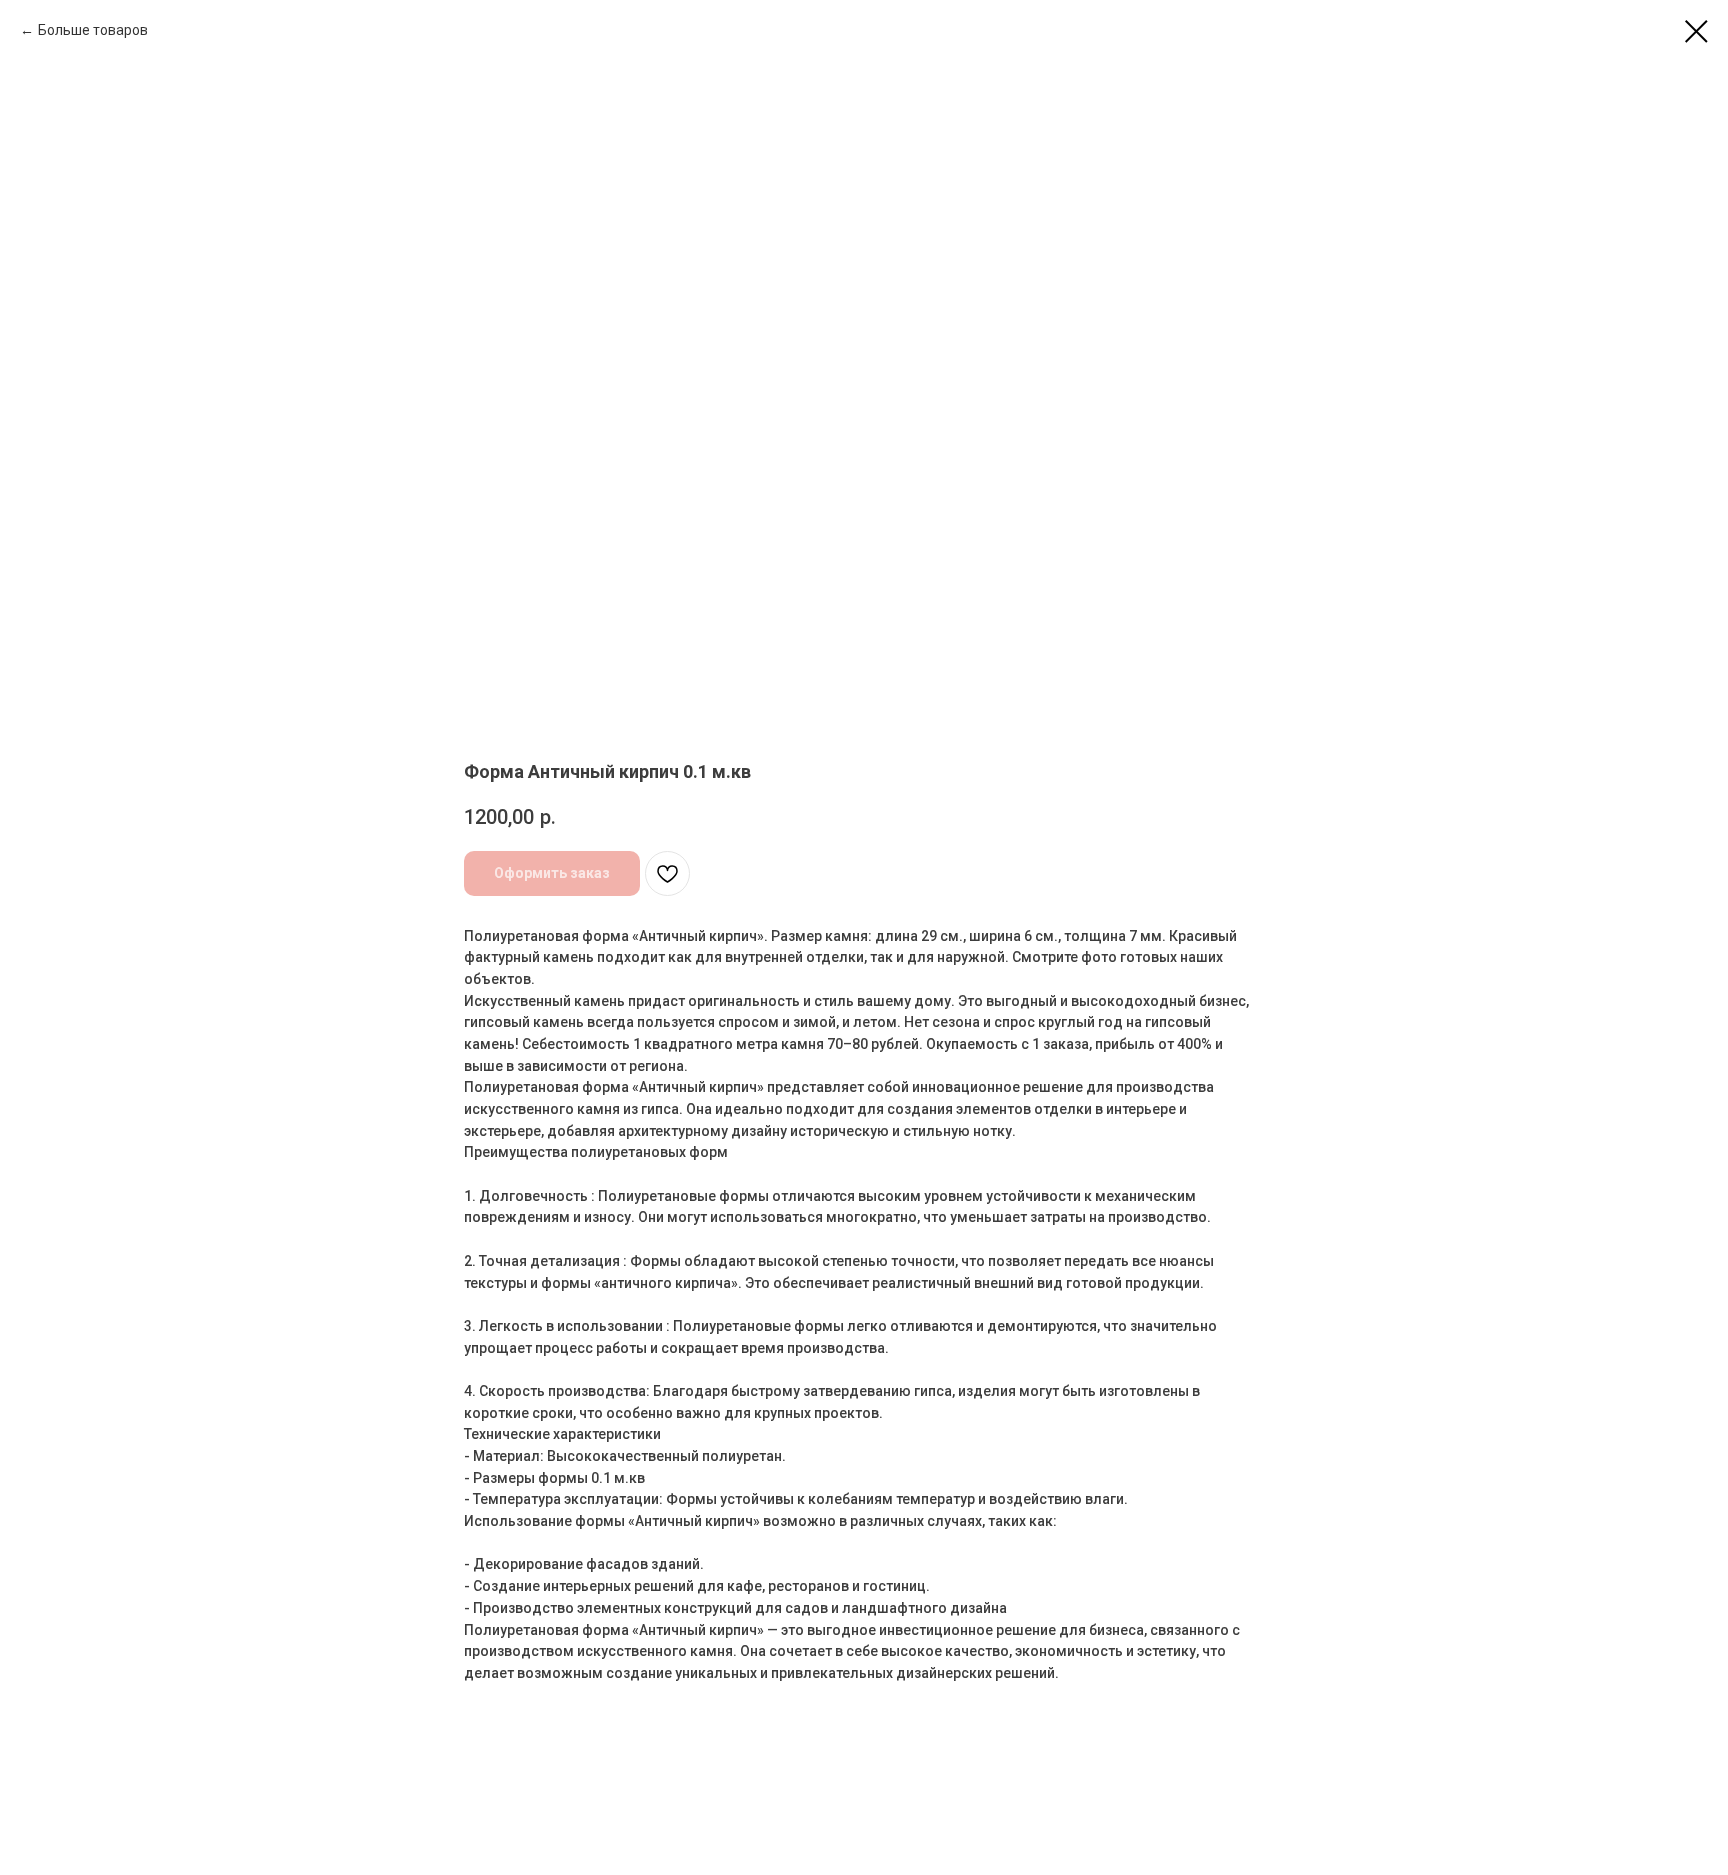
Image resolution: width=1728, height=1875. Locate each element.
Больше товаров (93, 30)
